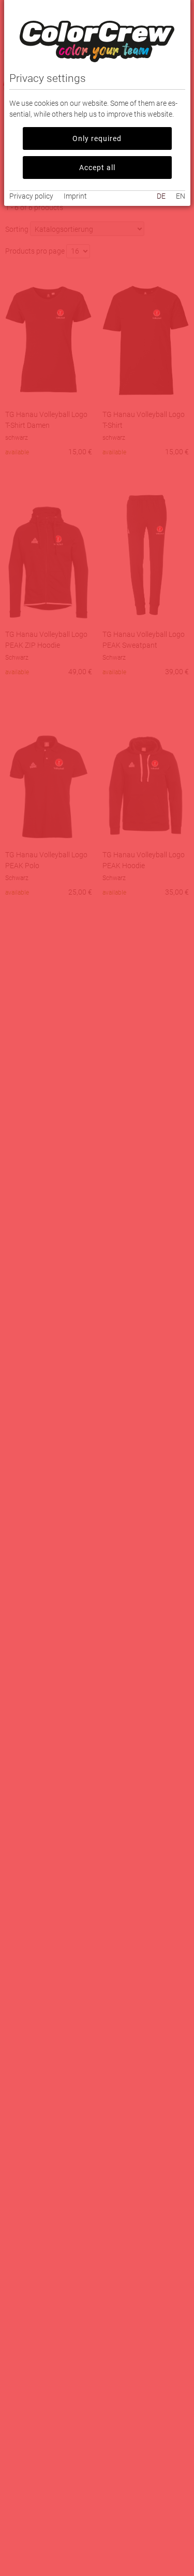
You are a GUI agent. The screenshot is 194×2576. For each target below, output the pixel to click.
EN (181, 196)
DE (161, 196)
